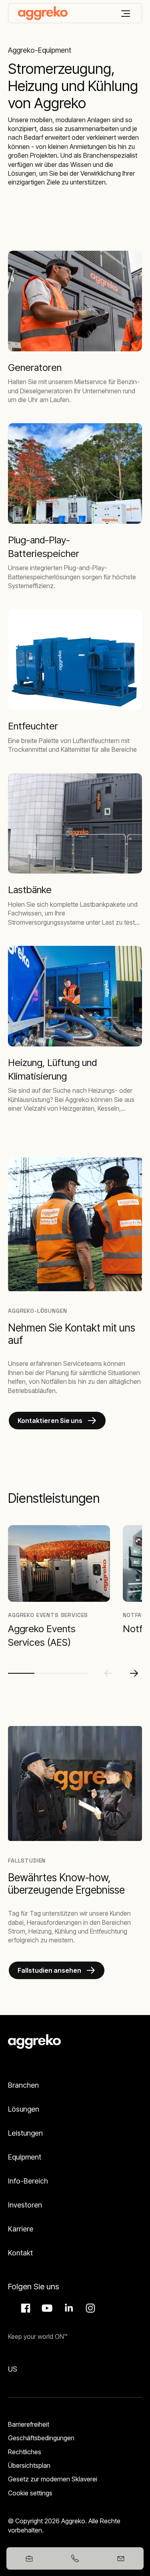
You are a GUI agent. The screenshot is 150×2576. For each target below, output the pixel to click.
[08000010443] (75, 2558)
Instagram (89, 2308)
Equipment (25, 2157)
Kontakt (20, 2253)
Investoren (25, 2205)
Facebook (24, 2308)
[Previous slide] (108, 1673)
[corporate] (43, 13)
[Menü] (126, 14)
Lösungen (24, 2109)
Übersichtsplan (29, 2465)
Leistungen (25, 2133)
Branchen (23, 2085)
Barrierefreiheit (29, 2424)
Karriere (21, 2229)
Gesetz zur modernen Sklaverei (53, 2479)
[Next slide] (134, 1673)
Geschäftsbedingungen (41, 2438)
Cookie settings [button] (30, 2493)
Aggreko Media (46, 2308)
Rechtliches (25, 2452)
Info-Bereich (28, 2181)
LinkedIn (68, 2308)
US (13, 2369)
